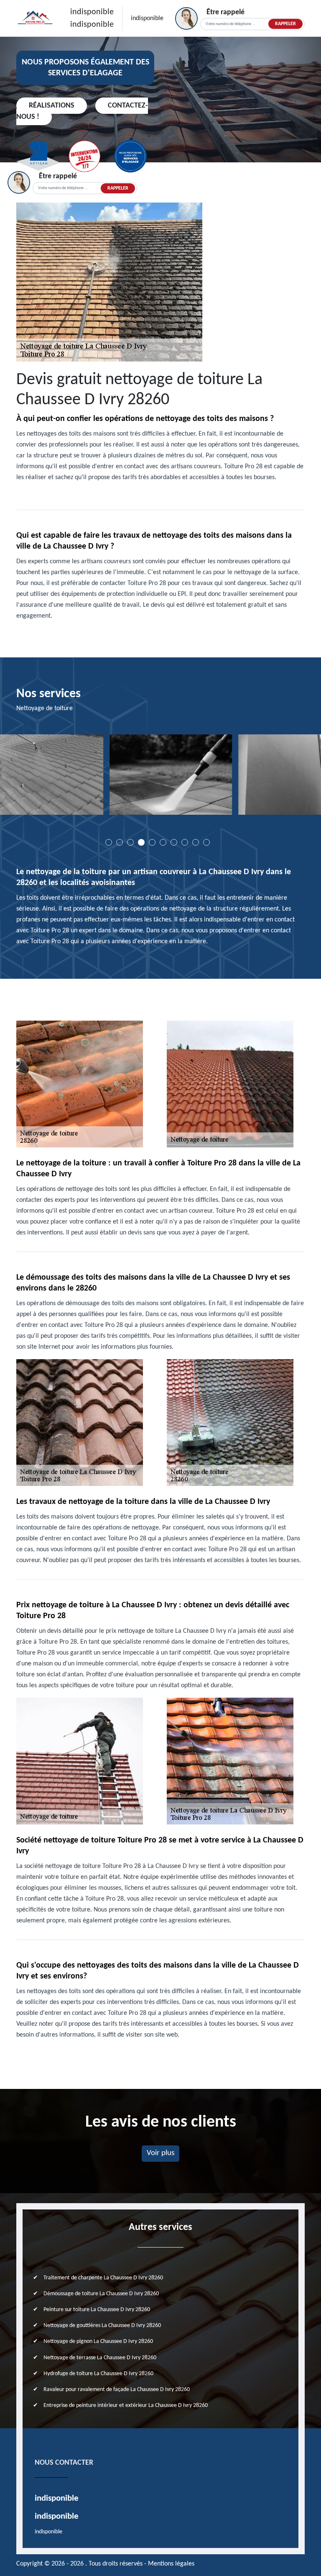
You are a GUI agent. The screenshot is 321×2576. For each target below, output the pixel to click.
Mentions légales (171, 2564)
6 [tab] (163, 842)
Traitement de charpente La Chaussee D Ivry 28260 (103, 2278)
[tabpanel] (161, 778)
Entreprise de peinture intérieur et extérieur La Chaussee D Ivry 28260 (126, 2405)
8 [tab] (185, 842)
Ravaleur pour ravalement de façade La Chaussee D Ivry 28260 (117, 2390)
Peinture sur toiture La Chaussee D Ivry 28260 (97, 2310)
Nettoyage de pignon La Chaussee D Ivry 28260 (98, 2341)
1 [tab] (109, 842)
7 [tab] (174, 842)
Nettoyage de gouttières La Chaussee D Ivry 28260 (102, 2326)
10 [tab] (206, 842)
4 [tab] (141, 842)
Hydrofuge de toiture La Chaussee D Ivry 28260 (98, 2374)
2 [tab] (120, 842)
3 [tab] (130, 842)
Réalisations (52, 106)
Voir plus (160, 2153)
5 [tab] (152, 842)
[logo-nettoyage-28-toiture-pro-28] (35, 18)
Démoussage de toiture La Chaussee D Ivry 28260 (101, 2294)
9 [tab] (196, 842)
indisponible (92, 12)
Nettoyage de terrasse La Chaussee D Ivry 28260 (100, 2358)
